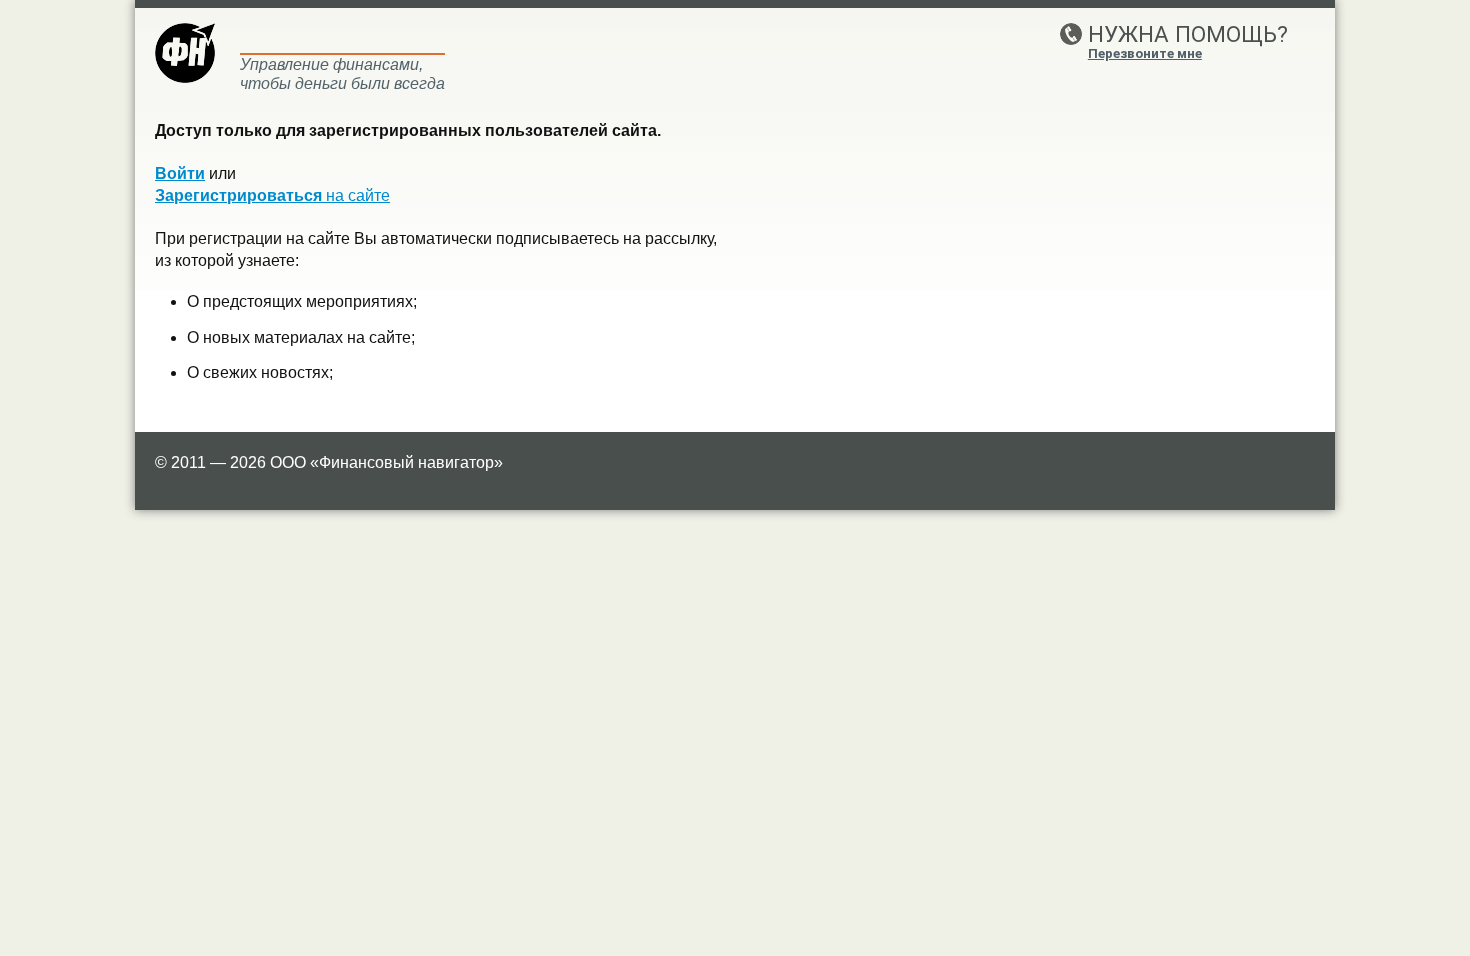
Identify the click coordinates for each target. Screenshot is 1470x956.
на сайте (272, 195)
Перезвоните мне (1145, 53)
